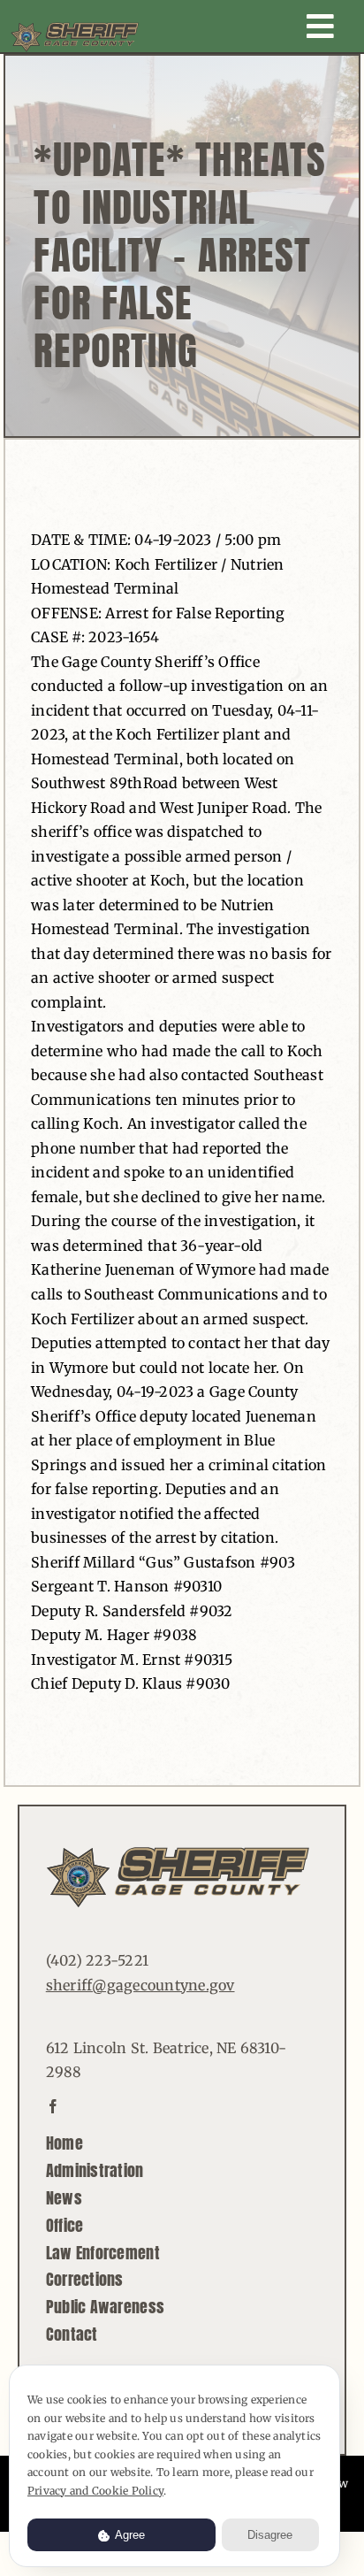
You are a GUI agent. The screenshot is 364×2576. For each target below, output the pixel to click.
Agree (129, 2535)
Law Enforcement (103, 2253)
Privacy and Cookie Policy (95, 2491)
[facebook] (53, 2106)
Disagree (270, 2535)
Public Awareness (105, 2307)
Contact (72, 2334)
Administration (95, 2170)
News (64, 2198)
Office (65, 2225)
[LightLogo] (75, 29)
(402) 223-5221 (97, 1960)
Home (64, 2143)
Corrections (85, 2279)
